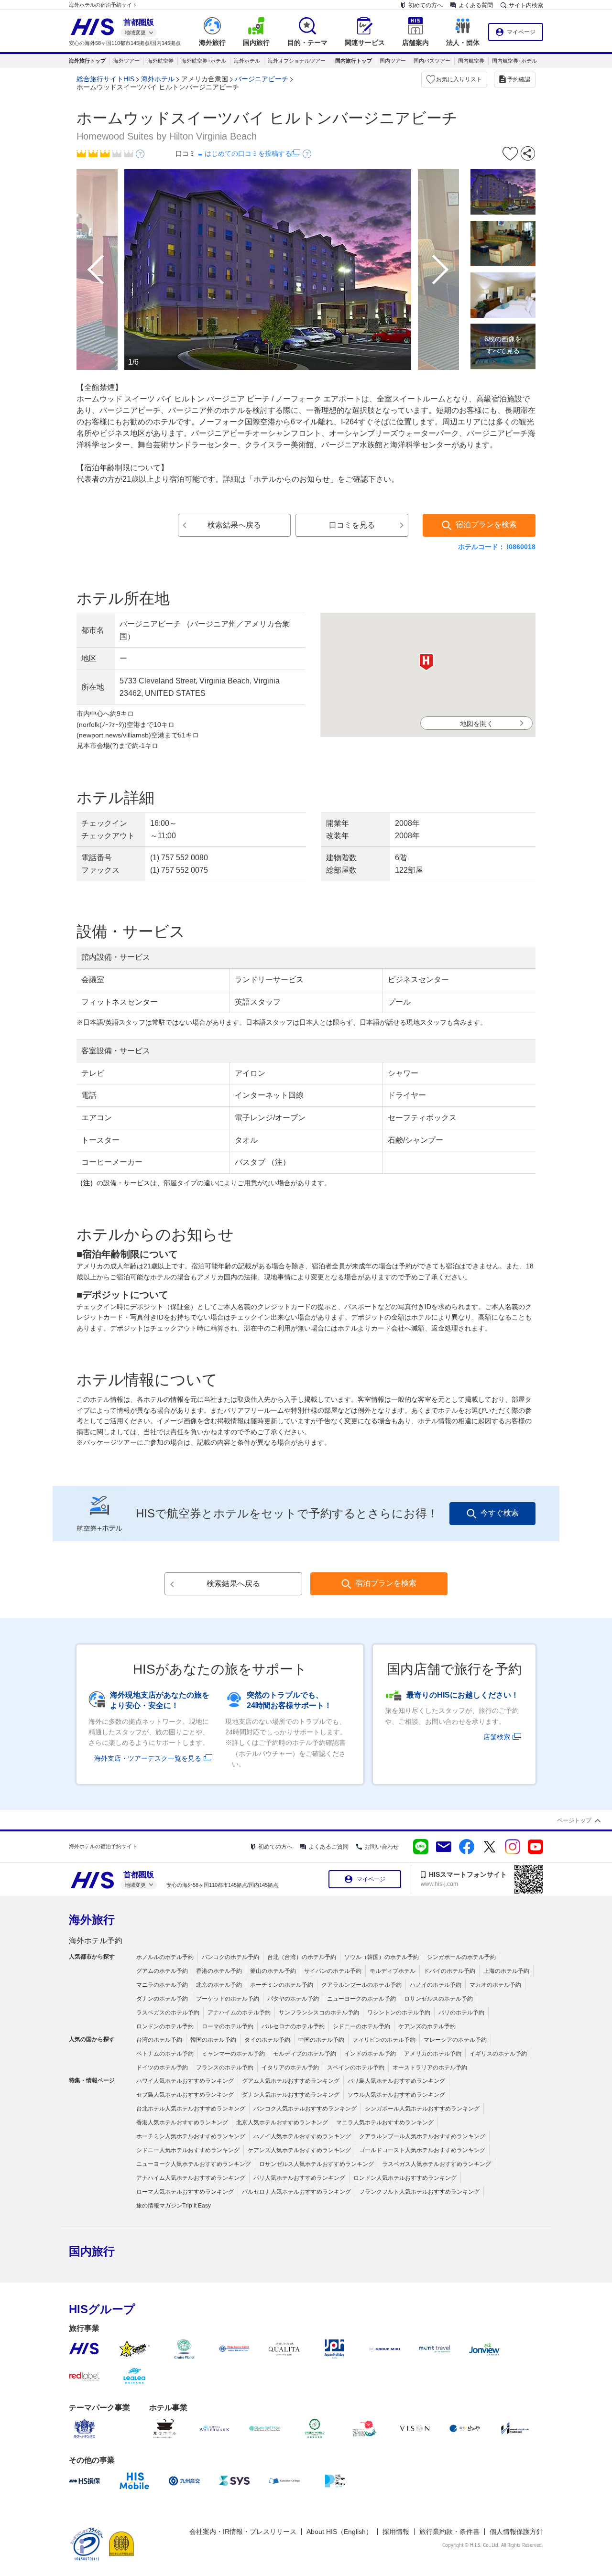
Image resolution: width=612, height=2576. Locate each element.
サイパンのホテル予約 (333, 1971)
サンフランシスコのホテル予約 (319, 2013)
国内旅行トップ (354, 61)
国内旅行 (92, 2251)
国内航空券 (471, 61)
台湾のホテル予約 (159, 2040)
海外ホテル (247, 61)
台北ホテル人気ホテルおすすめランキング (191, 2109)
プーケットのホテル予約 (228, 1999)
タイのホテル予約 (267, 2040)
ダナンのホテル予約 (162, 1999)
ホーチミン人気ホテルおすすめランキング (191, 2136)
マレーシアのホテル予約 (455, 2040)
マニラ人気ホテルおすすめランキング (385, 2122)
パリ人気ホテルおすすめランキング (299, 2178)
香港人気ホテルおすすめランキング (182, 2122)
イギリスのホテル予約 (498, 2054)
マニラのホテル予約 (162, 1985)
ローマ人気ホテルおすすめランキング (185, 2192)
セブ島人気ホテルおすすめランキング (185, 2095)
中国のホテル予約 (321, 2040)
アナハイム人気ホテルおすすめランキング (191, 2178)
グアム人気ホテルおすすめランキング (291, 2081)
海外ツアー (126, 61)
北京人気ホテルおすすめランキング (282, 2122)
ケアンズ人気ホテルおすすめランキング (299, 2150)
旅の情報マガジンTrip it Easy (174, 2206)
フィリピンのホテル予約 (384, 2040)
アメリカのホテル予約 (433, 2054)
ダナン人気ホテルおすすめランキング (291, 2095)
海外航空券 (160, 61)
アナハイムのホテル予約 (239, 2013)
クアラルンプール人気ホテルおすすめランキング (422, 2136)
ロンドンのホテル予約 (165, 2026)
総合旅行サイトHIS (105, 79)
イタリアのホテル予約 (290, 2067)
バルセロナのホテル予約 (293, 2026)
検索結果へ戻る (234, 525)
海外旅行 (92, 1920)
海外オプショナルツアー (297, 61)
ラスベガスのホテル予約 (168, 2013)
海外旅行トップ (87, 61)
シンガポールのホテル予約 (461, 1957)
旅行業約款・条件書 (449, 2532)
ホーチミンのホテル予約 (282, 1985)
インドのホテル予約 (370, 2054)
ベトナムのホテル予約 (165, 2054)
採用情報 (396, 2532)
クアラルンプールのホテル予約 (361, 1985)
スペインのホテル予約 (356, 2067)
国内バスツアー (432, 61)
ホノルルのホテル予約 (165, 1957)
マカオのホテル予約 (495, 1985)
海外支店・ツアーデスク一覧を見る (148, 1758)
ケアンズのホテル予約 (427, 2026)
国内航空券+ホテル (514, 61)
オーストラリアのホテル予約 (430, 2067)
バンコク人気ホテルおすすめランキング (305, 2109)
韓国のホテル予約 (213, 2040)
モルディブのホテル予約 (305, 2054)
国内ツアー (393, 61)
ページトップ (574, 1820)
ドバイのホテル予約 (449, 1971)
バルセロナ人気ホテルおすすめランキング (296, 2192)
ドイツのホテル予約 (162, 2067)
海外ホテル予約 (96, 1941)
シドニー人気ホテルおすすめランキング (188, 2150)
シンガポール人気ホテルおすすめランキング (422, 2109)
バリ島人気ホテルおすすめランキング (396, 2081)
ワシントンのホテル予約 (399, 2013)
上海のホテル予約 (506, 1971)
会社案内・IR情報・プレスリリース (243, 2532)
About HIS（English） (339, 2532)
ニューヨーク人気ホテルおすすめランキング (194, 2164)
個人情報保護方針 (516, 2532)
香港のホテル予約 (219, 1971)
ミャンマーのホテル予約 (233, 2054)
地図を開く (477, 724)
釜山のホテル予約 (273, 1971)
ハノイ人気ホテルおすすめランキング (302, 2136)
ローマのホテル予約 (228, 2026)
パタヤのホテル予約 (293, 1999)
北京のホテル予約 (219, 1985)
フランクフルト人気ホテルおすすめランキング (419, 2192)
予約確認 (519, 79)
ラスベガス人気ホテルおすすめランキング (437, 2164)
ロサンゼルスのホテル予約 (438, 1999)
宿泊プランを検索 (486, 525)
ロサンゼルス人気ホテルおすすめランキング (317, 2164)
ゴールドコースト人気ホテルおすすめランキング (422, 2150)
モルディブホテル (393, 1971)
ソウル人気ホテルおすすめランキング (396, 2095)
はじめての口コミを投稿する (248, 153)
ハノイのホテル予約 (436, 1985)
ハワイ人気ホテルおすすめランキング (185, 2081)
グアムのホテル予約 (162, 1971)
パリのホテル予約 (461, 2013)
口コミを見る (352, 525)
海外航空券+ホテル (204, 61)
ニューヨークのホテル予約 (361, 1999)
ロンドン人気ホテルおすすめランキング (405, 2178)
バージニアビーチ (262, 79)
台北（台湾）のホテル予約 (302, 1957)
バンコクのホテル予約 (230, 1957)
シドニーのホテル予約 (361, 2026)
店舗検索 (497, 1737)
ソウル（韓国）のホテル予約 (382, 1957)
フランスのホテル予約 (225, 2067)
